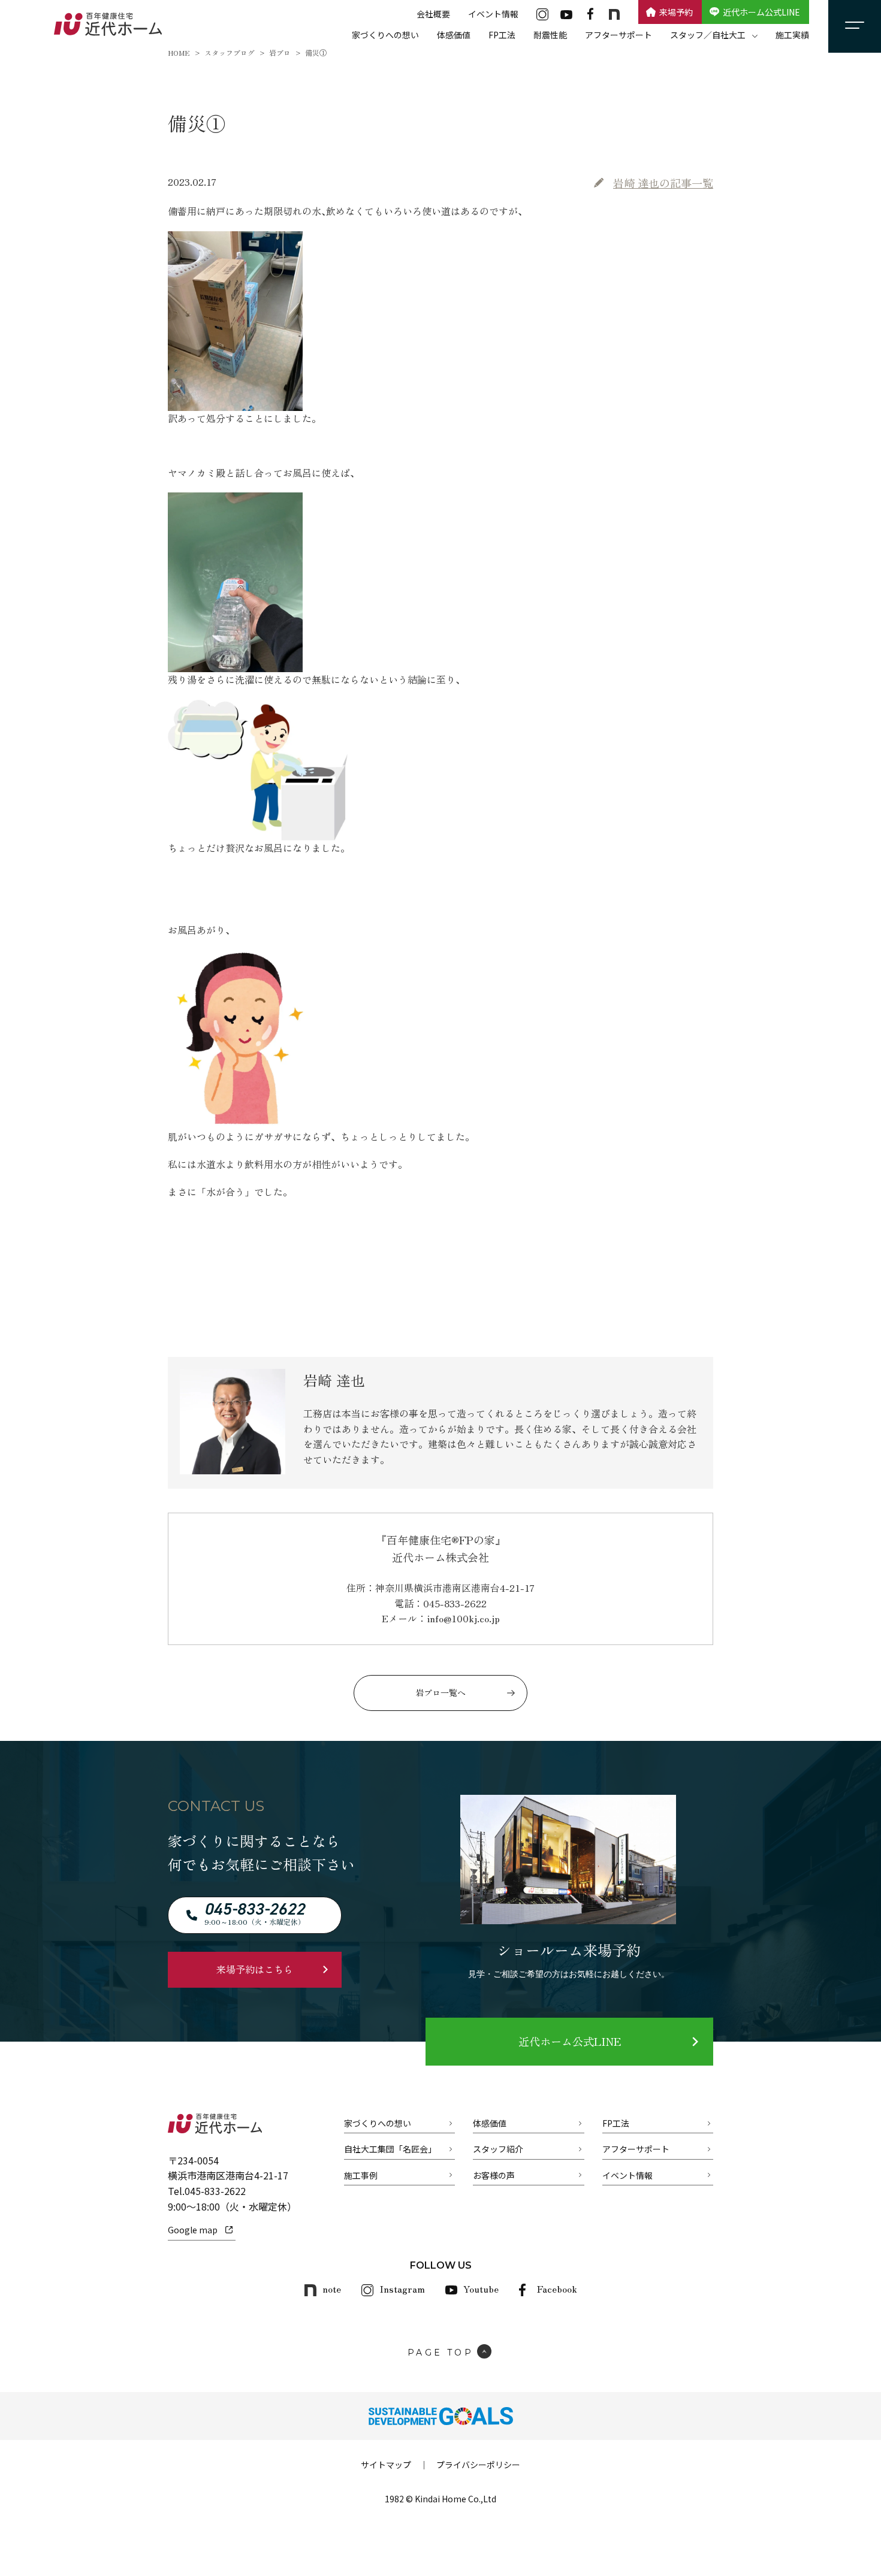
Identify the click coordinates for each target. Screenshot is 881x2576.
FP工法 (502, 35)
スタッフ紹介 (498, 2149)
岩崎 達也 (663, 183)
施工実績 (792, 35)
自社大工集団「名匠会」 (390, 2149)
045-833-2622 (215, 2191)
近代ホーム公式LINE (761, 12)
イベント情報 (493, 14)
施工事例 (361, 2175)
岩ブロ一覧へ (441, 1692)
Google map (193, 2230)
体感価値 (454, 35)
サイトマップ (386, 2465)
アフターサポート (618, 35)
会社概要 (433, 14)
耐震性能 (550, 35)
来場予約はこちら (255, 1969)
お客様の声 (494, 2175)
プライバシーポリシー (478, 2465)
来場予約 (676, 12)
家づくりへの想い (385, 35)
